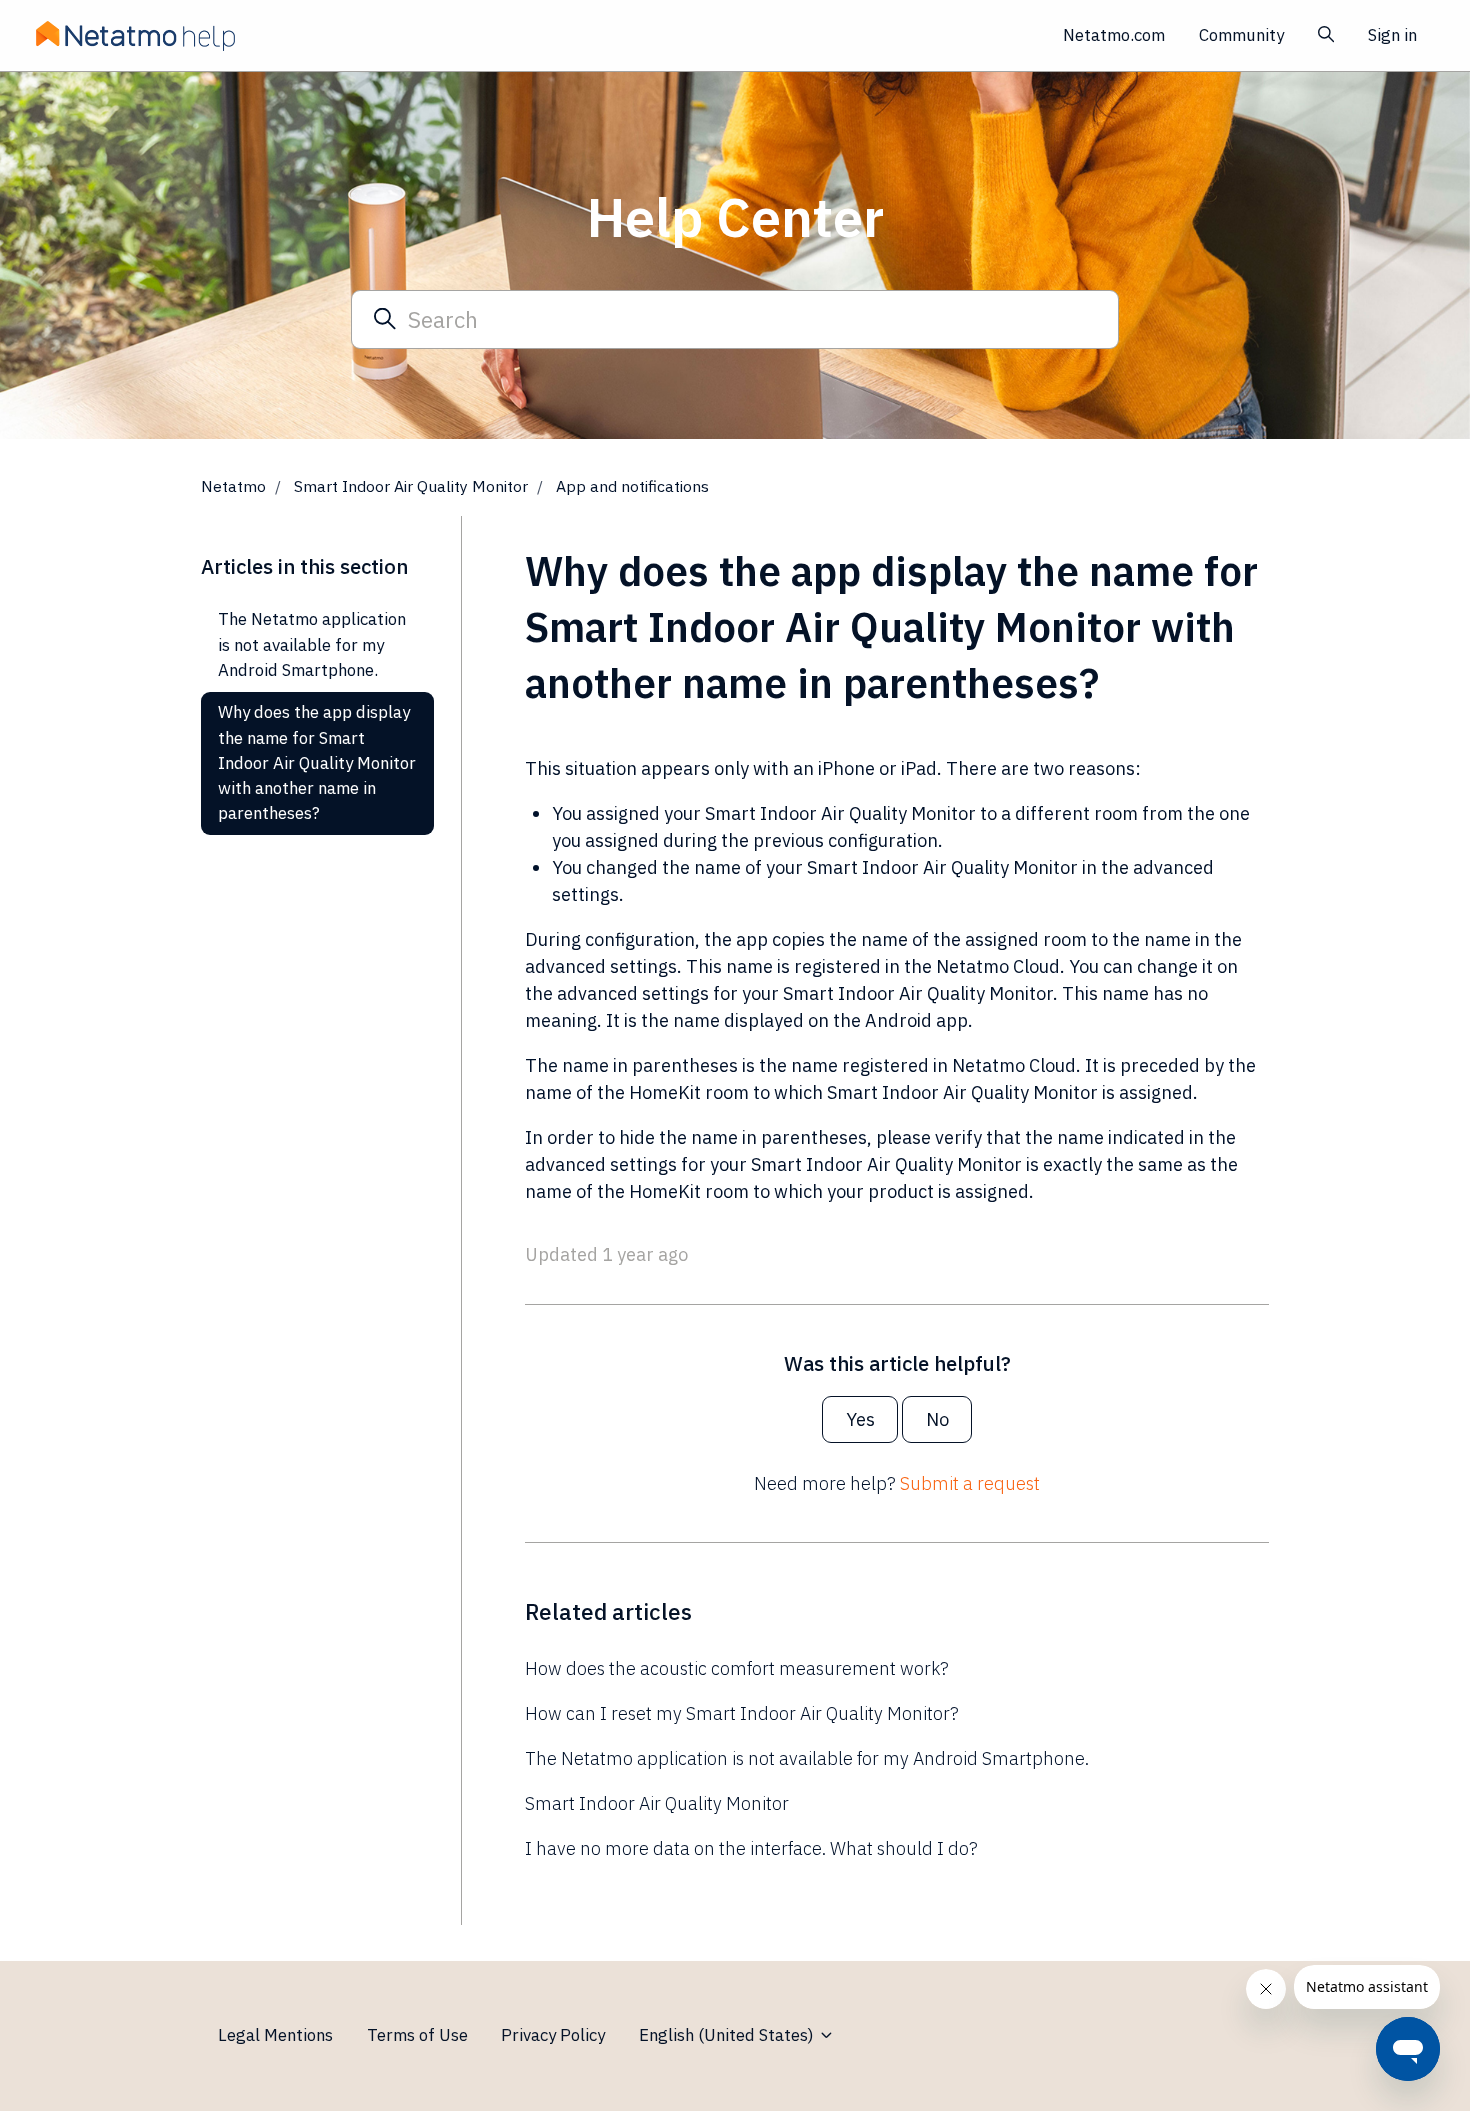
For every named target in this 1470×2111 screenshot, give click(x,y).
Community (1241, 35)
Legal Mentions (275, 2035)
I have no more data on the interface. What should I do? (751, 1848)
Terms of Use (417, 2035)
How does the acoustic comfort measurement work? (737, 1668)
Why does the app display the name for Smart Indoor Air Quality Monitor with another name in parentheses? (317, 762)
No (937, 1419)
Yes (860, 1419)
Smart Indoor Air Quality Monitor (411, 486)
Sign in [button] (1392, 35)
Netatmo (233, 486)
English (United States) (728, 2035)
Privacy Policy (553, 2035)
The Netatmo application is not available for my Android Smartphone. (807, 1758)
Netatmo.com (1114, 35)
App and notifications (632, 486)
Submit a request (970, 1483)
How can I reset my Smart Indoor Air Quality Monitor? (742, 1713)
